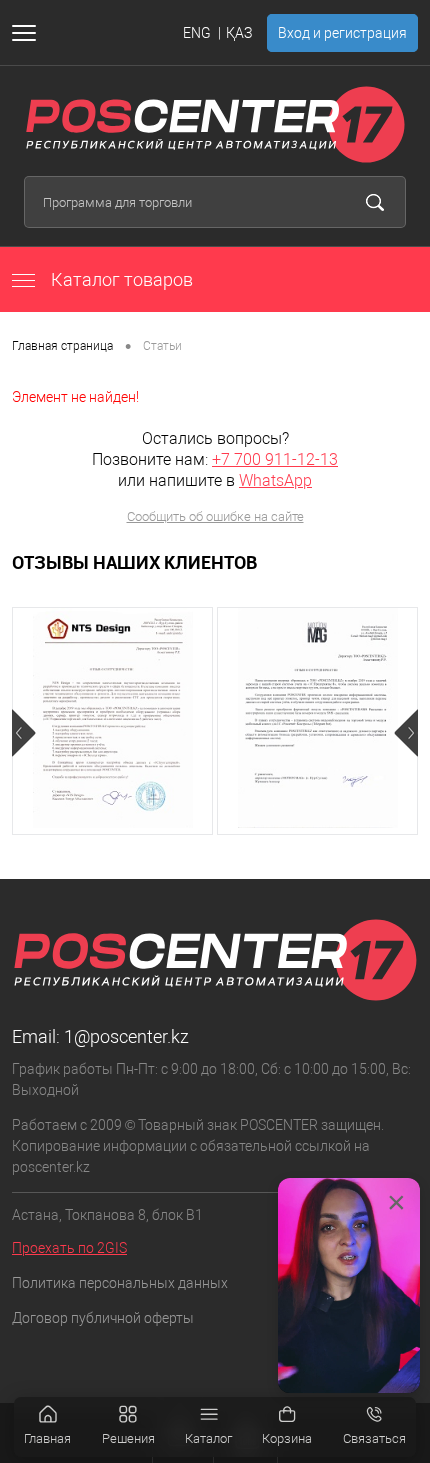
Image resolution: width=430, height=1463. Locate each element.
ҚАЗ (239, 33)
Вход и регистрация (342, 33)
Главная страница (62, 346)
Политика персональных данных (120, 1283)
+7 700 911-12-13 (275, 459)
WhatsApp (275, 480)
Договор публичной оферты (103, 1318)
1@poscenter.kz (126, 1036)
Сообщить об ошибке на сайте (215, 516)
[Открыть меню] (28, 33)
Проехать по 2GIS (69, 1248)
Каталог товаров (120, 279)
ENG (197, 33)
